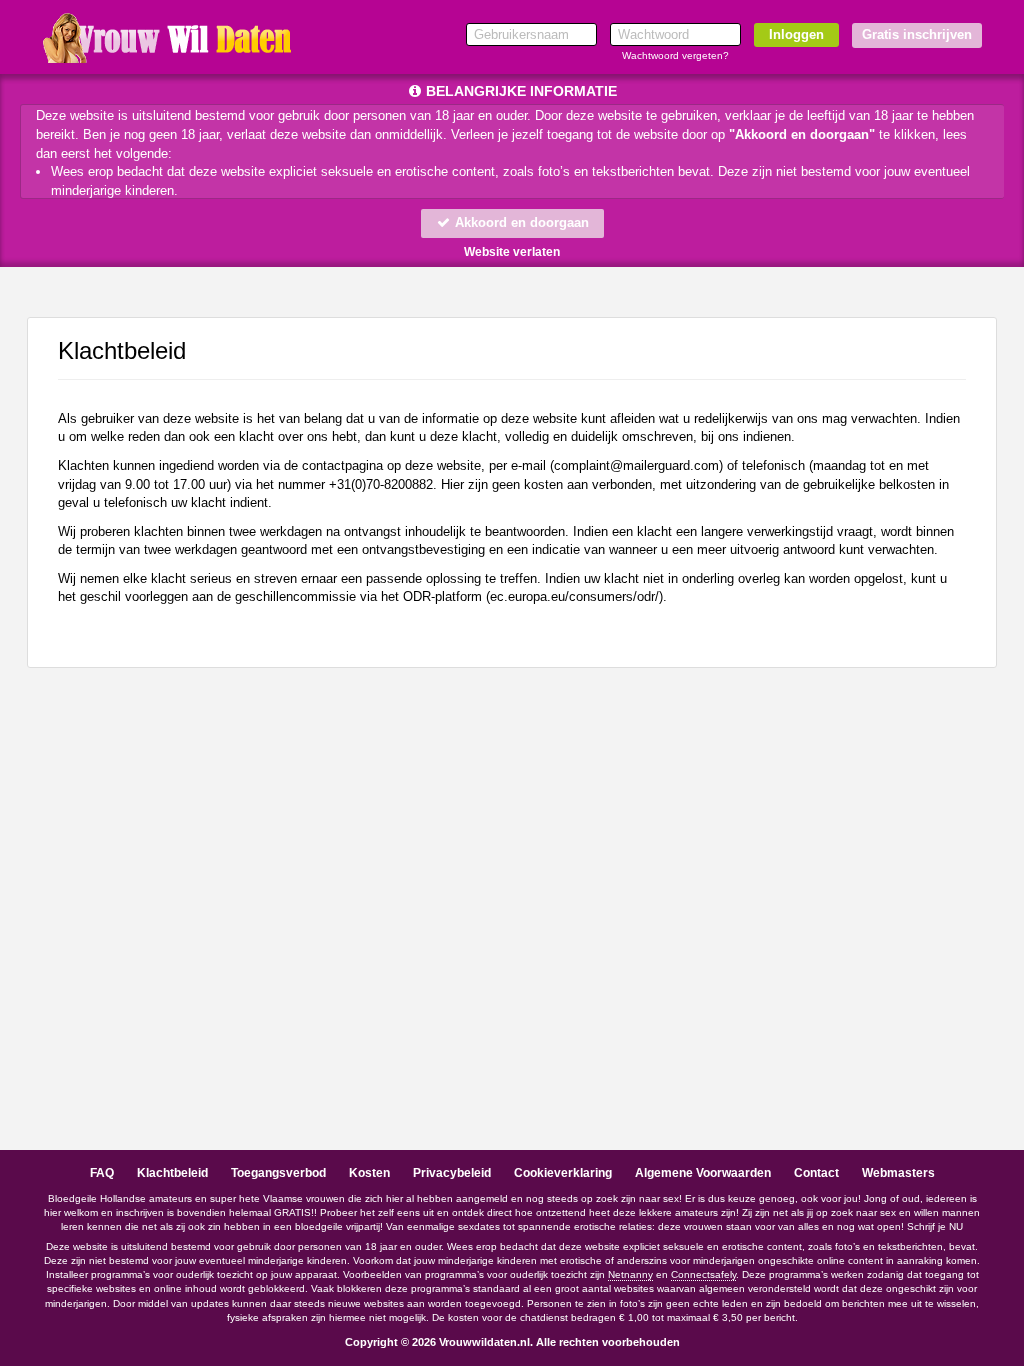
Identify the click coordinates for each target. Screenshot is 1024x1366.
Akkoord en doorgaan (520, 222)
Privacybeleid (452, 1173)
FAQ (102, 1173)
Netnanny (630, 1274)
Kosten (369, 1173)
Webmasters (898, 1173)
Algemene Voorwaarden (703, 1173)
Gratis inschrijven (917, 34)
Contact (816, 1173)
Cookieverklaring (563, 1173)
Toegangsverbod (278, 1173)
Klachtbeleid (172, 1173)
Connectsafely (703, 1274)
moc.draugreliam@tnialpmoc (636, 465)
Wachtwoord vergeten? (675, 55)
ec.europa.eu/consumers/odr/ (574, 596)
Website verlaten (512, 252)
